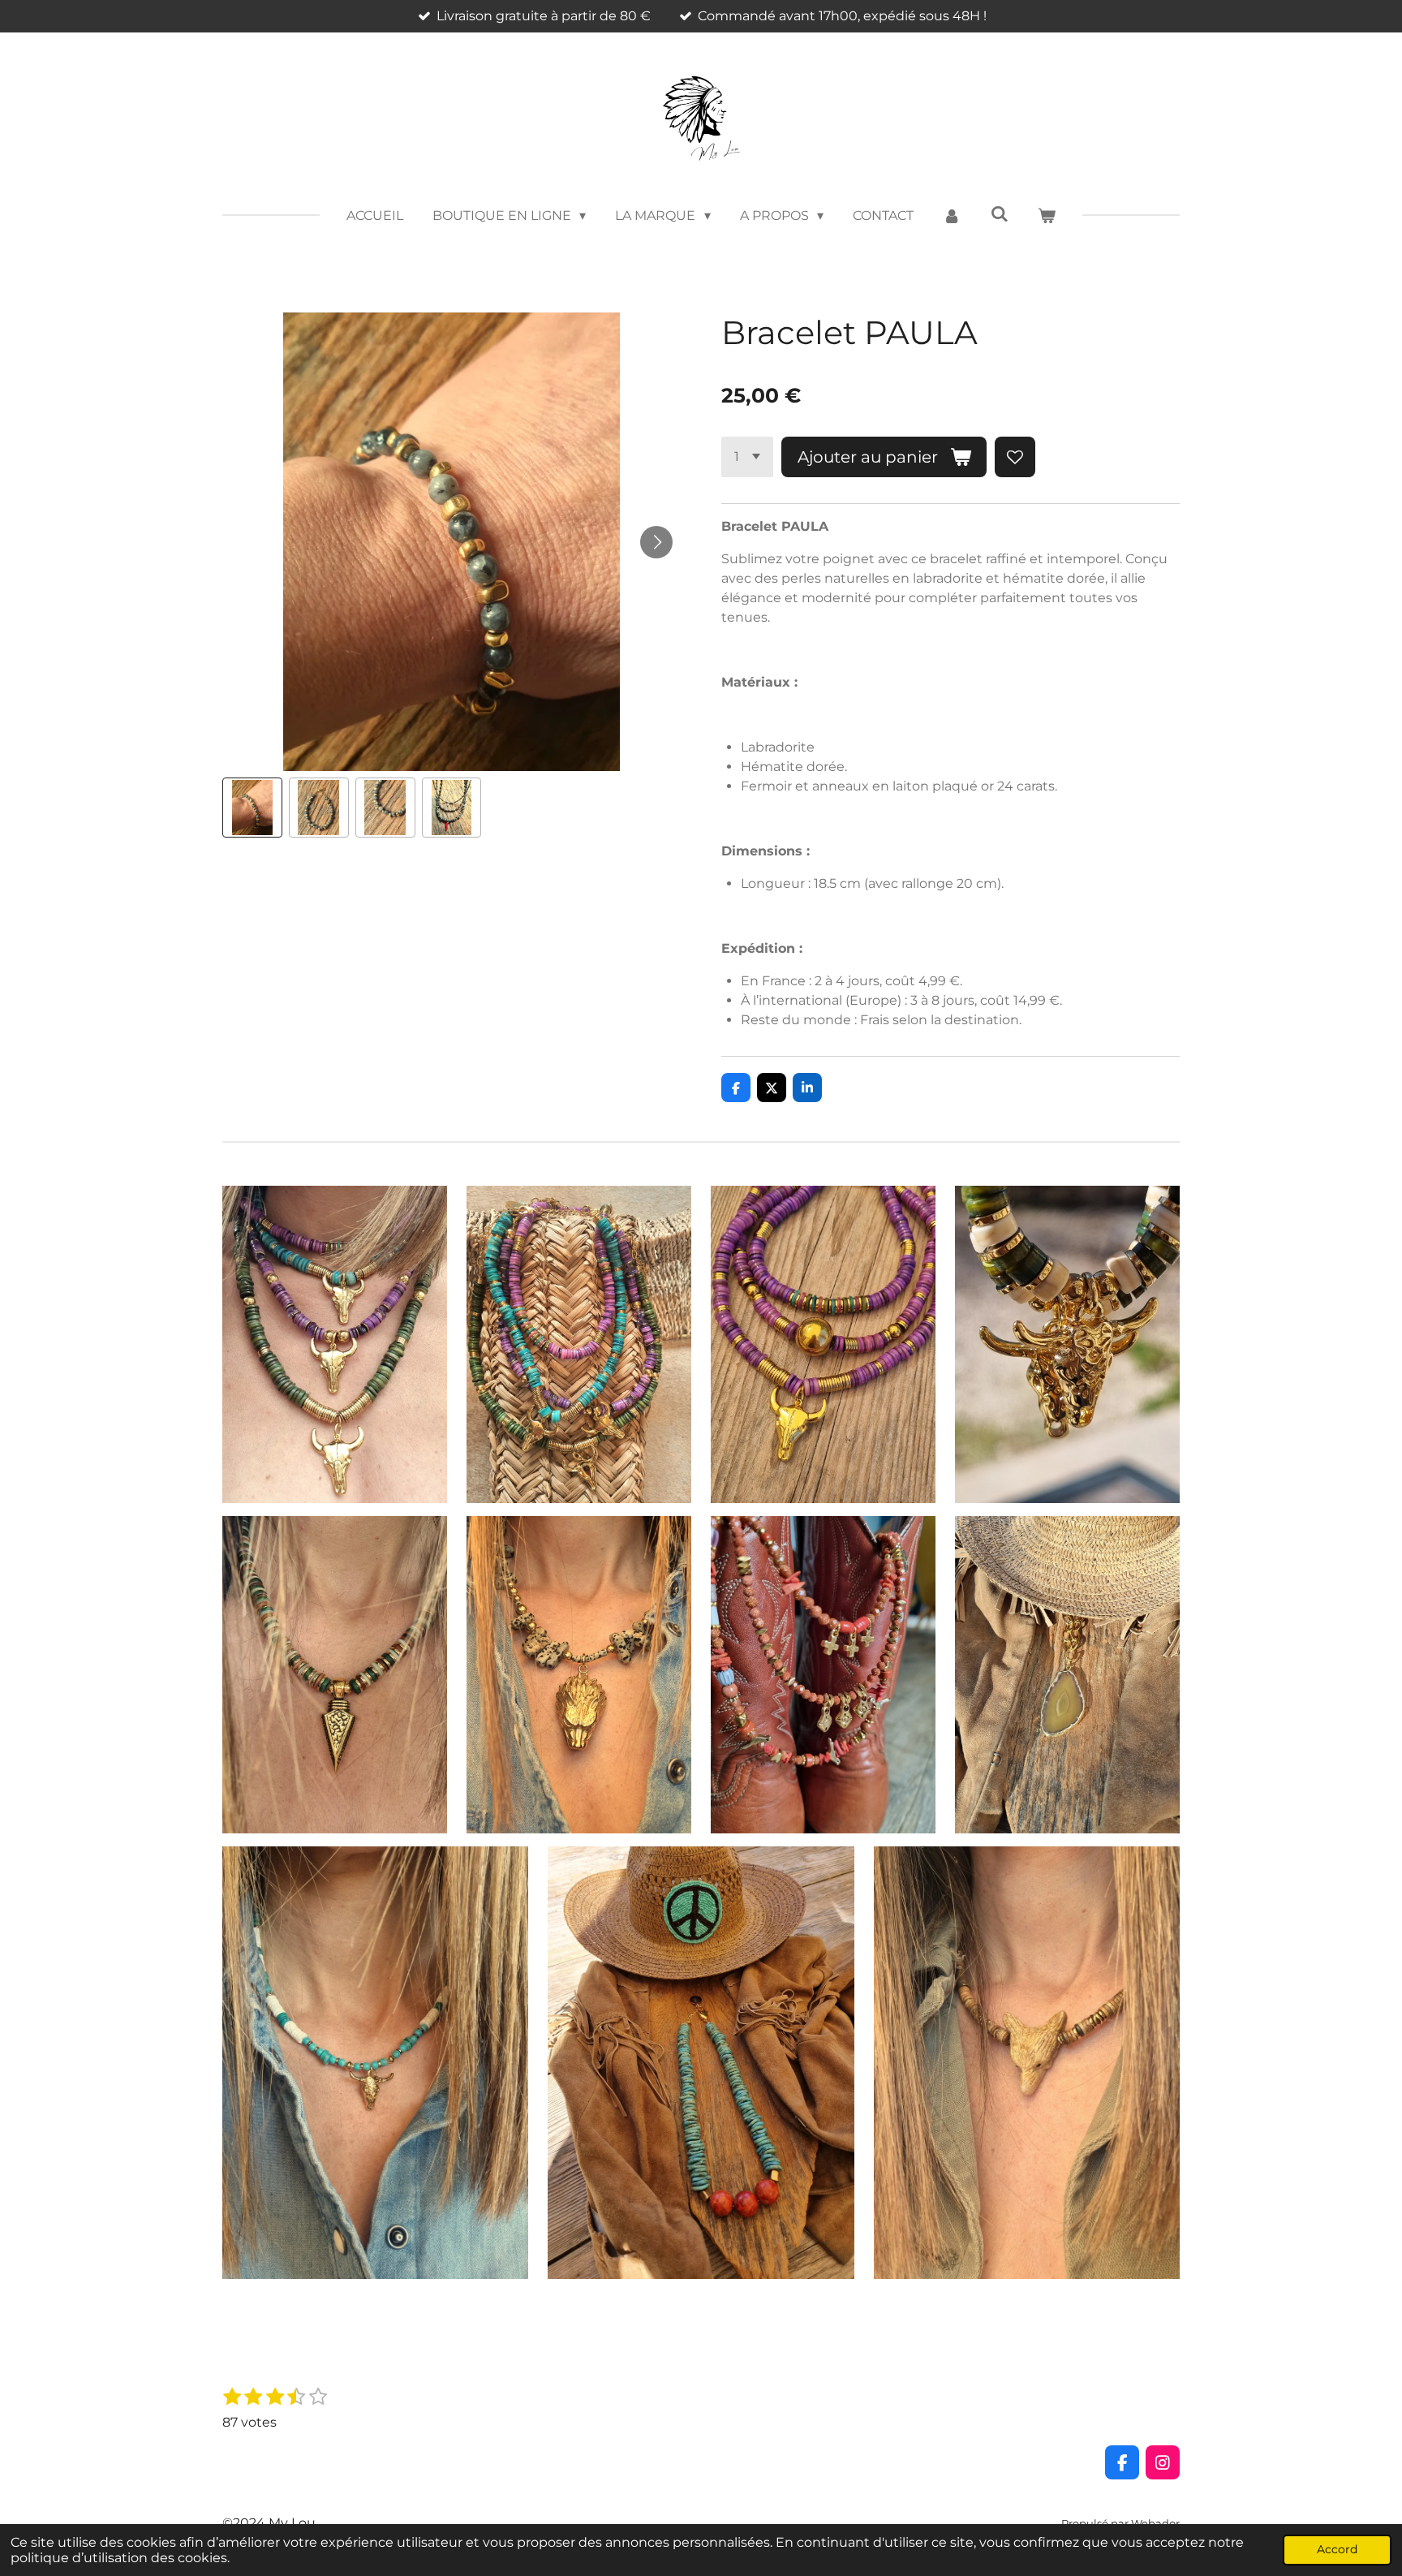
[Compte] (952, 216)
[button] (252, 808)
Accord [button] (1337, 2549)
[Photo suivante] (656, 542)
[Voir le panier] (1047, 216)
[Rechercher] (999, 214)
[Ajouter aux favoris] (1015, 457)
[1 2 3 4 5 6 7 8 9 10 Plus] (747, 457)
